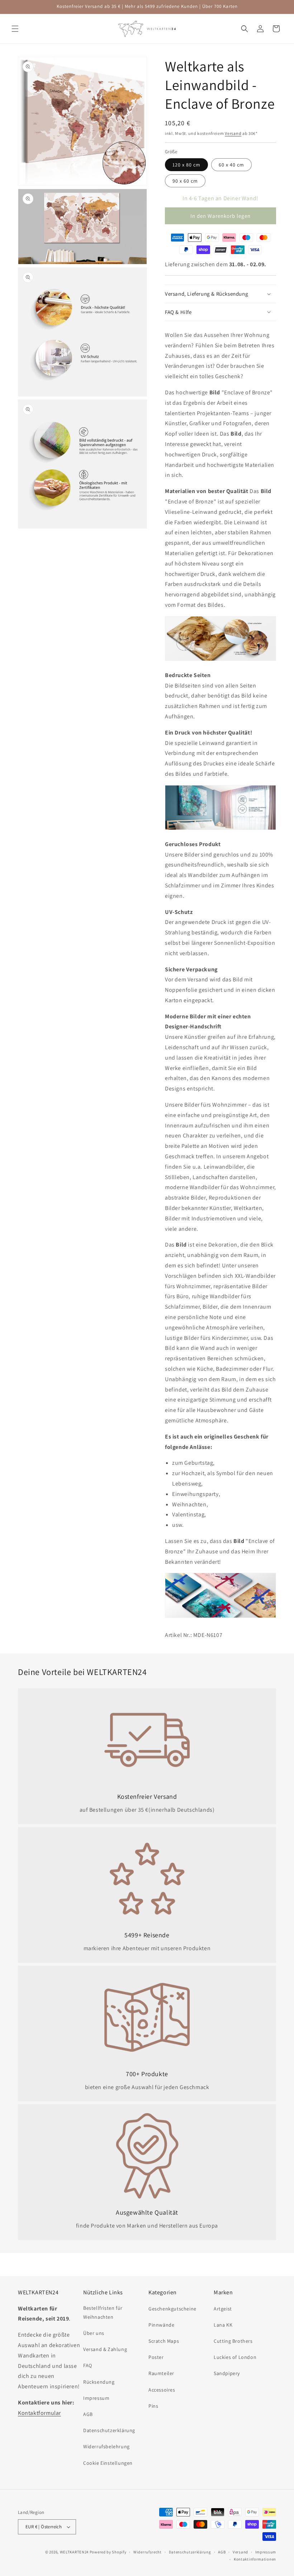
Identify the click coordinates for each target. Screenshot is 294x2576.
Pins (153, 2406)
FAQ (88, 2365)
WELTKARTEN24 (74, 2552)
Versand (233, 133)
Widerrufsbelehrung (106, 2446)
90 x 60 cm (185, 181)
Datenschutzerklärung (109, 2430)
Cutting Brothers (233, 2341)
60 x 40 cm (231, 165)
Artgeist (223, 2309)
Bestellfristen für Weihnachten (103, 2312)
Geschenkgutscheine (172, 2309)
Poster (156, 2357)
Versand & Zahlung (105, 2349)
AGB (88, 2414)
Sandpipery (227, 2373)
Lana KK (223, 2325)
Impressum (96, 2398)
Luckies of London (235, 2357)
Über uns (94, 2333)
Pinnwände (161, 2325)
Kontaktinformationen (255, 2559)
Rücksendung (99, 2382)
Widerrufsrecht (148, 2552)
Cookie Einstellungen (108, 2463)
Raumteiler (161, 2373)
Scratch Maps (164, 2341)
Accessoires (162, 2390)
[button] (15, 29)
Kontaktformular (39, 2413)
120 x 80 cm (186, 165)
